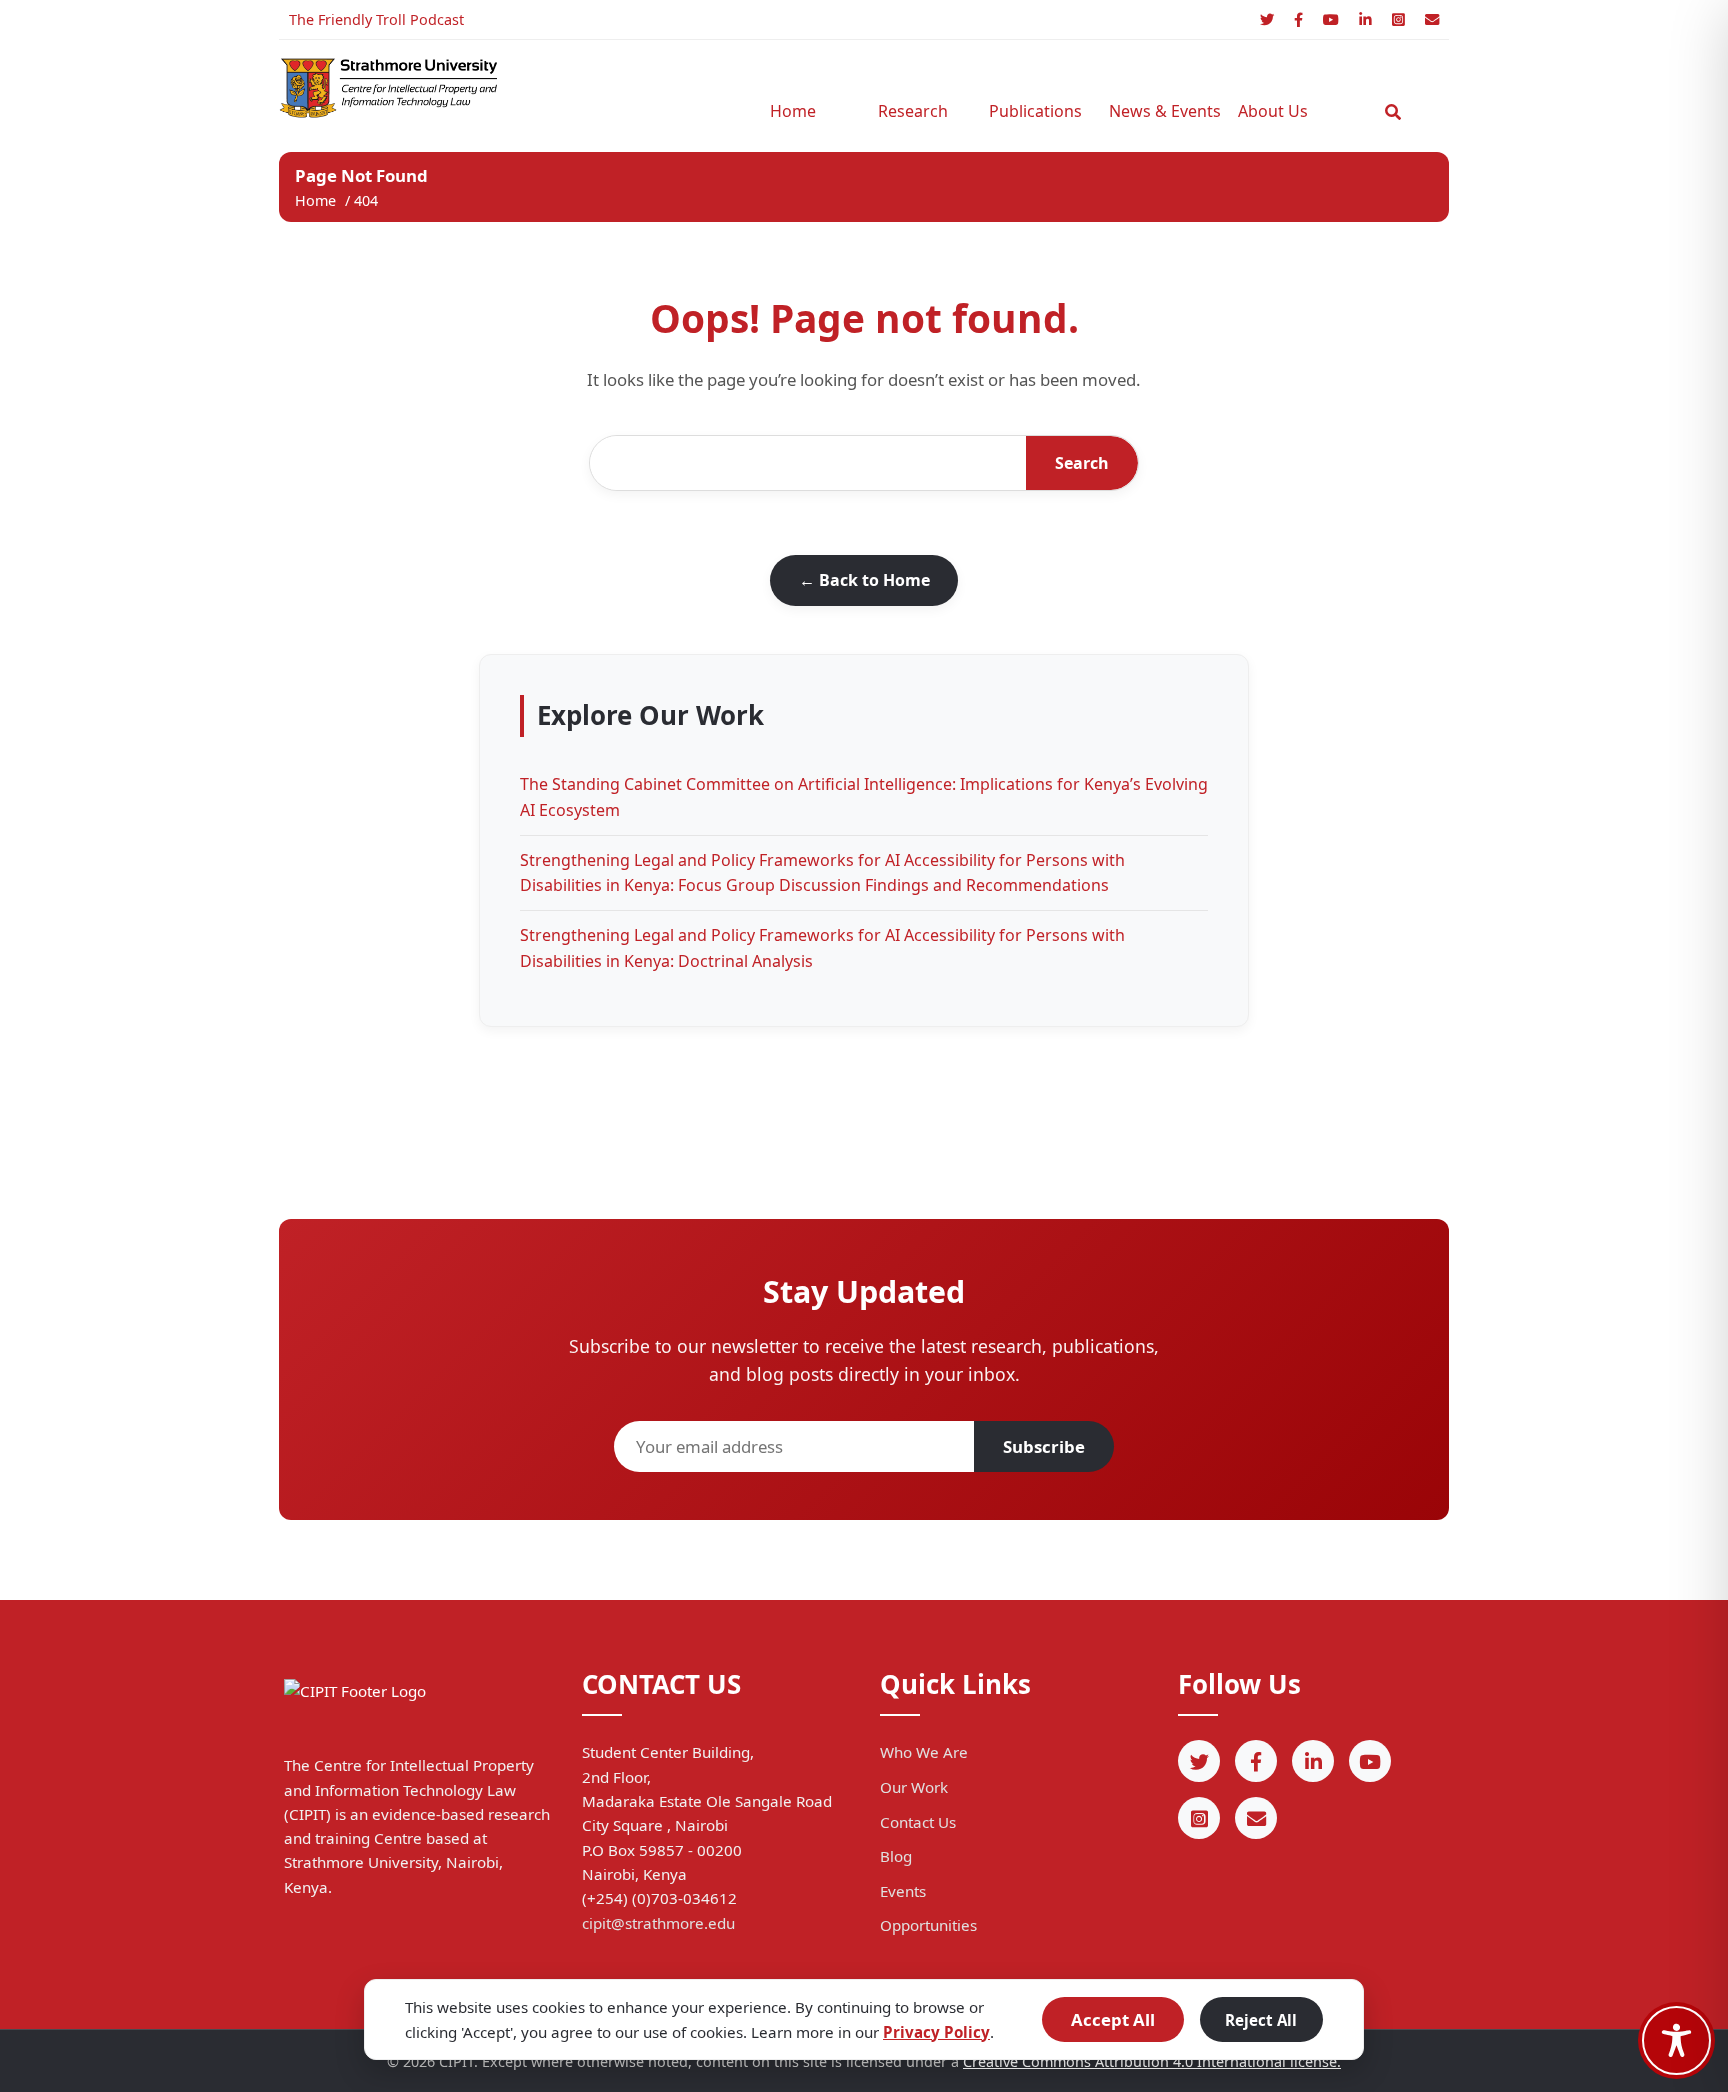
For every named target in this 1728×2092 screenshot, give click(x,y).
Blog (896, 1856)
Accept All (1113, 2019)
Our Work (914, 1787)
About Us (1273, 111)
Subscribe (1044, 1446)
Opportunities (928, 1925)
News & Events (1159, 111)
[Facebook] (1298, 19)
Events (903, 1891)
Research (913, 111)
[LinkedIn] (1365, 19)
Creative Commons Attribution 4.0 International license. (1152, 2061)
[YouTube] (1331, 19)
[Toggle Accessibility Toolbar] (1676, 2040)
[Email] (1432, 19)
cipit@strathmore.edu (658, 1923)
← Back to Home (864, 580)
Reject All (1261, 2020)
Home (793, 111)
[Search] (1393, 112)
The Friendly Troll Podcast (376, 19)
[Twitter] (1267, 19)
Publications (1035, 111)
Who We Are (924, 1752)
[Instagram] (1398, 19)
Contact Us (918, 1822)
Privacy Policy (936, 2032)
